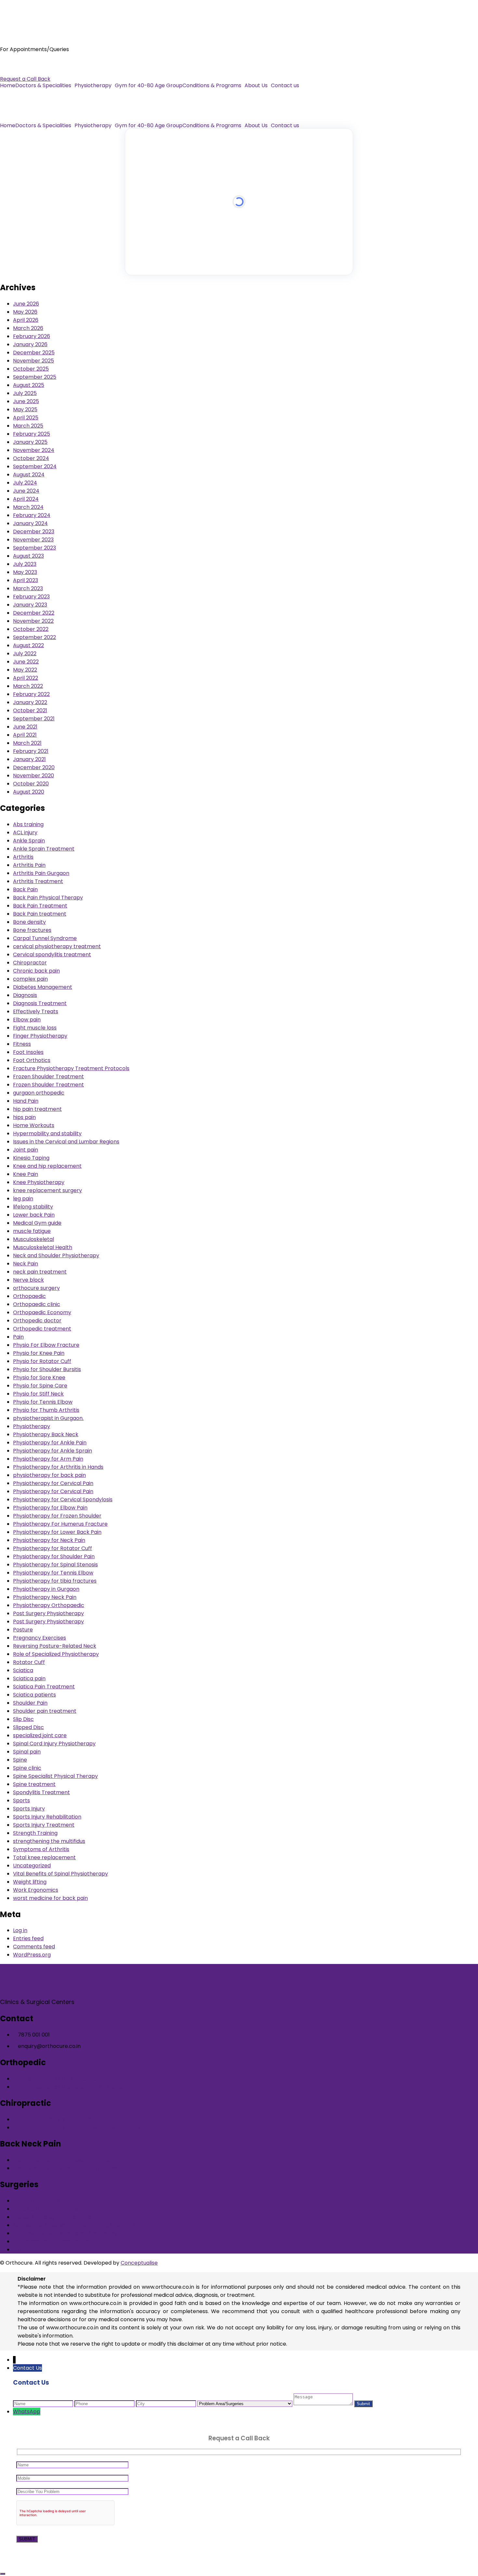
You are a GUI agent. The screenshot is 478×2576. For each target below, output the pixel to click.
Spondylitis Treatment (41, 1792)
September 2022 (34, 637)
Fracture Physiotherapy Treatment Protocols (71, 1068)
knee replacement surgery (47, 1190)
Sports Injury (29, 1809)
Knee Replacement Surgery (48, 2209)
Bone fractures (32, 930)
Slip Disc (23, 1719)
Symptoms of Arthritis (41, 1849)
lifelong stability (33, 1207)
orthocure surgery (36, 1288)
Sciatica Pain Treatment (44, 1687)
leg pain (23, 1199)
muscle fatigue (32, 1231)
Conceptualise (139, 2263)
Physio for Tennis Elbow (43, 1402)
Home (8, 86)
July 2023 (25, 564)
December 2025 (34, 353)
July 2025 (25, 393)
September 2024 (35, 466)
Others (22, 2249)
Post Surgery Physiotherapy (48, 1613)
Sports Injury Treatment (44, 1825)
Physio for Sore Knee (39, 1377)
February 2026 (32, 336)
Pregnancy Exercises (40, 1638)
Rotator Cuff (29, 1662)
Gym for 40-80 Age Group (149, 86)
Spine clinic (27, 1768)
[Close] (3, 2574)
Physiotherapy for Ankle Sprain (53, 1451)
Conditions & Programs (212, 86)
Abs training (28, 824)
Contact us (285, 86)
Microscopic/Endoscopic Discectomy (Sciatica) (74, 2225)
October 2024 (31, 458)
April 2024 (26, 499)
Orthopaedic (29, 1296)
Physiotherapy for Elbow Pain (50, 1508)
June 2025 (26, 401)
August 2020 (29, 792)
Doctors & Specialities (43, 86)
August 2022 (28, 645)
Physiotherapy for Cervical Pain (53, 1483)
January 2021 (29, 759)
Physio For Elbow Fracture (46, 1345)
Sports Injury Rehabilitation (47, 1817)
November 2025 (33, 361)
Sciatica (23, 1670)
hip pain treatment (37, 1109)
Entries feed (28, 1938)
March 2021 (27, 743)
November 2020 (33, 776)
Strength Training (35, 1833)
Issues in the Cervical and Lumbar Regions (66, 1142)
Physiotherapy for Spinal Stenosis (55, 1565)
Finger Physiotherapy (40, 1036)
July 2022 (25, 654)
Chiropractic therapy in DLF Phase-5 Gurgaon (72, 2119)
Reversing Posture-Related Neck (55, 1646)
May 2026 (25, 312)
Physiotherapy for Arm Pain (48, 1459)
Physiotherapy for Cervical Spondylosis (63, 1499)
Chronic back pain (36, 971)
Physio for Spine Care (40, 1386)
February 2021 (31, 751)
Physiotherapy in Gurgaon (46, 1589)
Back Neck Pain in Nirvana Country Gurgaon (69, 2168)
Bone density (29, 922)
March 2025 (28, 426)
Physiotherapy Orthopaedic (49, 1605)
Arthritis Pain (29, 865)
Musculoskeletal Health (43, 1247)
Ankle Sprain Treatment (44, 849)
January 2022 (30, 702)
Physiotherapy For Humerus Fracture (60, 1524)
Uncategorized (32, 1866)
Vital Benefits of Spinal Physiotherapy (60, 1874)
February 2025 (32, 434)
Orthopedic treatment (42, 1329)
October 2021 (30, 710)
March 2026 (28, 328)
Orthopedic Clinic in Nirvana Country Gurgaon (71, 2087)
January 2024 (30, 523)
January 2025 (30, 442)
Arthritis (23, 857)
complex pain (30, 979)
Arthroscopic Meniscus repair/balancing (65, 2233)
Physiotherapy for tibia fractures (55, 1581)
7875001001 (15, 63)
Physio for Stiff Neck (38, 1394)
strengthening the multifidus (49, 1841)
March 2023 (28, 588)
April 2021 (25, 735)
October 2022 (31, 629)
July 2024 (25, 483)
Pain (18, 1337)
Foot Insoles (28, 1052)
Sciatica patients (34, 1695)
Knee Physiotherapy (39, 1182)
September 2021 (34, 719)
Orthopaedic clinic (37, 1304)
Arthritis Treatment (38, 881)
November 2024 (34, 450)
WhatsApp (27, 2412)
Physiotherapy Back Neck (46, 1434)
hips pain (24, 1117)
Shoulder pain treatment (45, 1711)
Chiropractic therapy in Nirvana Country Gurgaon (76, 2127)
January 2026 (30, 344)
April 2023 (26, 580)
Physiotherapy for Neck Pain (49, 1540)
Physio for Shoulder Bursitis (47, 1369)
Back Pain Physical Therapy (48, 898)
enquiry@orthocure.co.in (31, 71)
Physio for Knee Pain (39, 1353)
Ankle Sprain (29, 841)
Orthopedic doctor (37, 1321)
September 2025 (35, 377)
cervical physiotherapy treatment (57, 946)
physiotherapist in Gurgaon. (48, 1418)
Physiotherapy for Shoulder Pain (54, 1556)
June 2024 (26, 491)
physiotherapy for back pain (49, 1475)
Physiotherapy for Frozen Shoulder (57, 1516)
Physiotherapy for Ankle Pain (50, 1443)
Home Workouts (34, 1125)
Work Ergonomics (36, 1890)
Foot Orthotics (32, 1060)
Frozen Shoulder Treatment (48, 1077)
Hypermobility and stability (47, 1133)
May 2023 (25, 572)
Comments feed (34, 1947)
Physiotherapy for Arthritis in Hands (58, 1467)
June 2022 (26, 662)
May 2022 (25, 670)
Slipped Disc (28, 1727)
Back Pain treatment (40, 914)
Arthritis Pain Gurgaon (41, 873)
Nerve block (28, 1280)
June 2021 (25, 727)
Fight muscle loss (35, 1028)
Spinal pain (27, 1752)
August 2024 (29, 475)
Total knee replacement (44, 1857)
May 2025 (25, 409)
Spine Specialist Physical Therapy (55, 1776)
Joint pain (26, 1150)
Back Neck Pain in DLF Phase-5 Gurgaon (64, 2160)
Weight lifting (30, 1882)
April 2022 (26, 678)
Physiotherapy (93, 86)
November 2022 (33, 621)
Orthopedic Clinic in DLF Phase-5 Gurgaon (67, 2079)
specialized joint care (40, 1735)
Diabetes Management (43, 987)
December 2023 (34, 532)
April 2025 (26, 418)
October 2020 (31, 784)
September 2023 (34, 548)
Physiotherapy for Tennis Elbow (53, 1573)
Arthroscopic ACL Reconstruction (56, 2241)
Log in (20, 1930)
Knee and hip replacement (47, 1166)
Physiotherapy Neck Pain (45, 1597)
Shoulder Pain (30, 1703)
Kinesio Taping (31, 1158)
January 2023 (30, 605)
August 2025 (29, 385)
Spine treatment (34, 1784)
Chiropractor (30, 963)
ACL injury (25, 832)
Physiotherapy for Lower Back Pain (57, 1532)
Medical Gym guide (37, 1223)
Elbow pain (27, 1020)
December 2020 (34, 767)
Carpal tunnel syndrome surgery (55, 2217)
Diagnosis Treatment (40, 1003)
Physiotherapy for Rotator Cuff (53, 1548)
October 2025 (31, 369)
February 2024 (32, 515)
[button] (45, 86)
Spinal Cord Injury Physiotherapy (54, 1744)
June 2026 (26, 304)
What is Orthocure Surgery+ (49, 2201)
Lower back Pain (34, 1215)
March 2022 (28, 686)
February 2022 (31, 694)
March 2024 (28, 507)
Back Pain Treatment (40, 906)
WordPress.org (32, 1955)
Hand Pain (26, 1101)
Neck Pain (26, 1264)
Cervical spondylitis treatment (52, 954)
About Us (256, 86)
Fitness (22, 1044)
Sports (21, 1800)
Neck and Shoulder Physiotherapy (56, 1255)
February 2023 (31, 597)
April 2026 (26, 320)
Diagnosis (25, 995)
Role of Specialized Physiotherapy (56, 1654)
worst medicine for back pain (50, 1898)
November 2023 (33, 540)
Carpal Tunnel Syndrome (45, 938)
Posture (23, 1630)
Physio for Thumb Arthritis (46, 1410)
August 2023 (28, 556)
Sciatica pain (29, 1678)
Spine (20, 1760)
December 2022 (34, 613)
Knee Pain (26, 1174)
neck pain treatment (40, 1272)
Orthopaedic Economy (42, 1312)
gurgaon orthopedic (39, 1093)
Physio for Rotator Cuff (42, 1361)
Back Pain (25, 889)
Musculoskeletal (33, 1239)
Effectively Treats (36, 1011)
